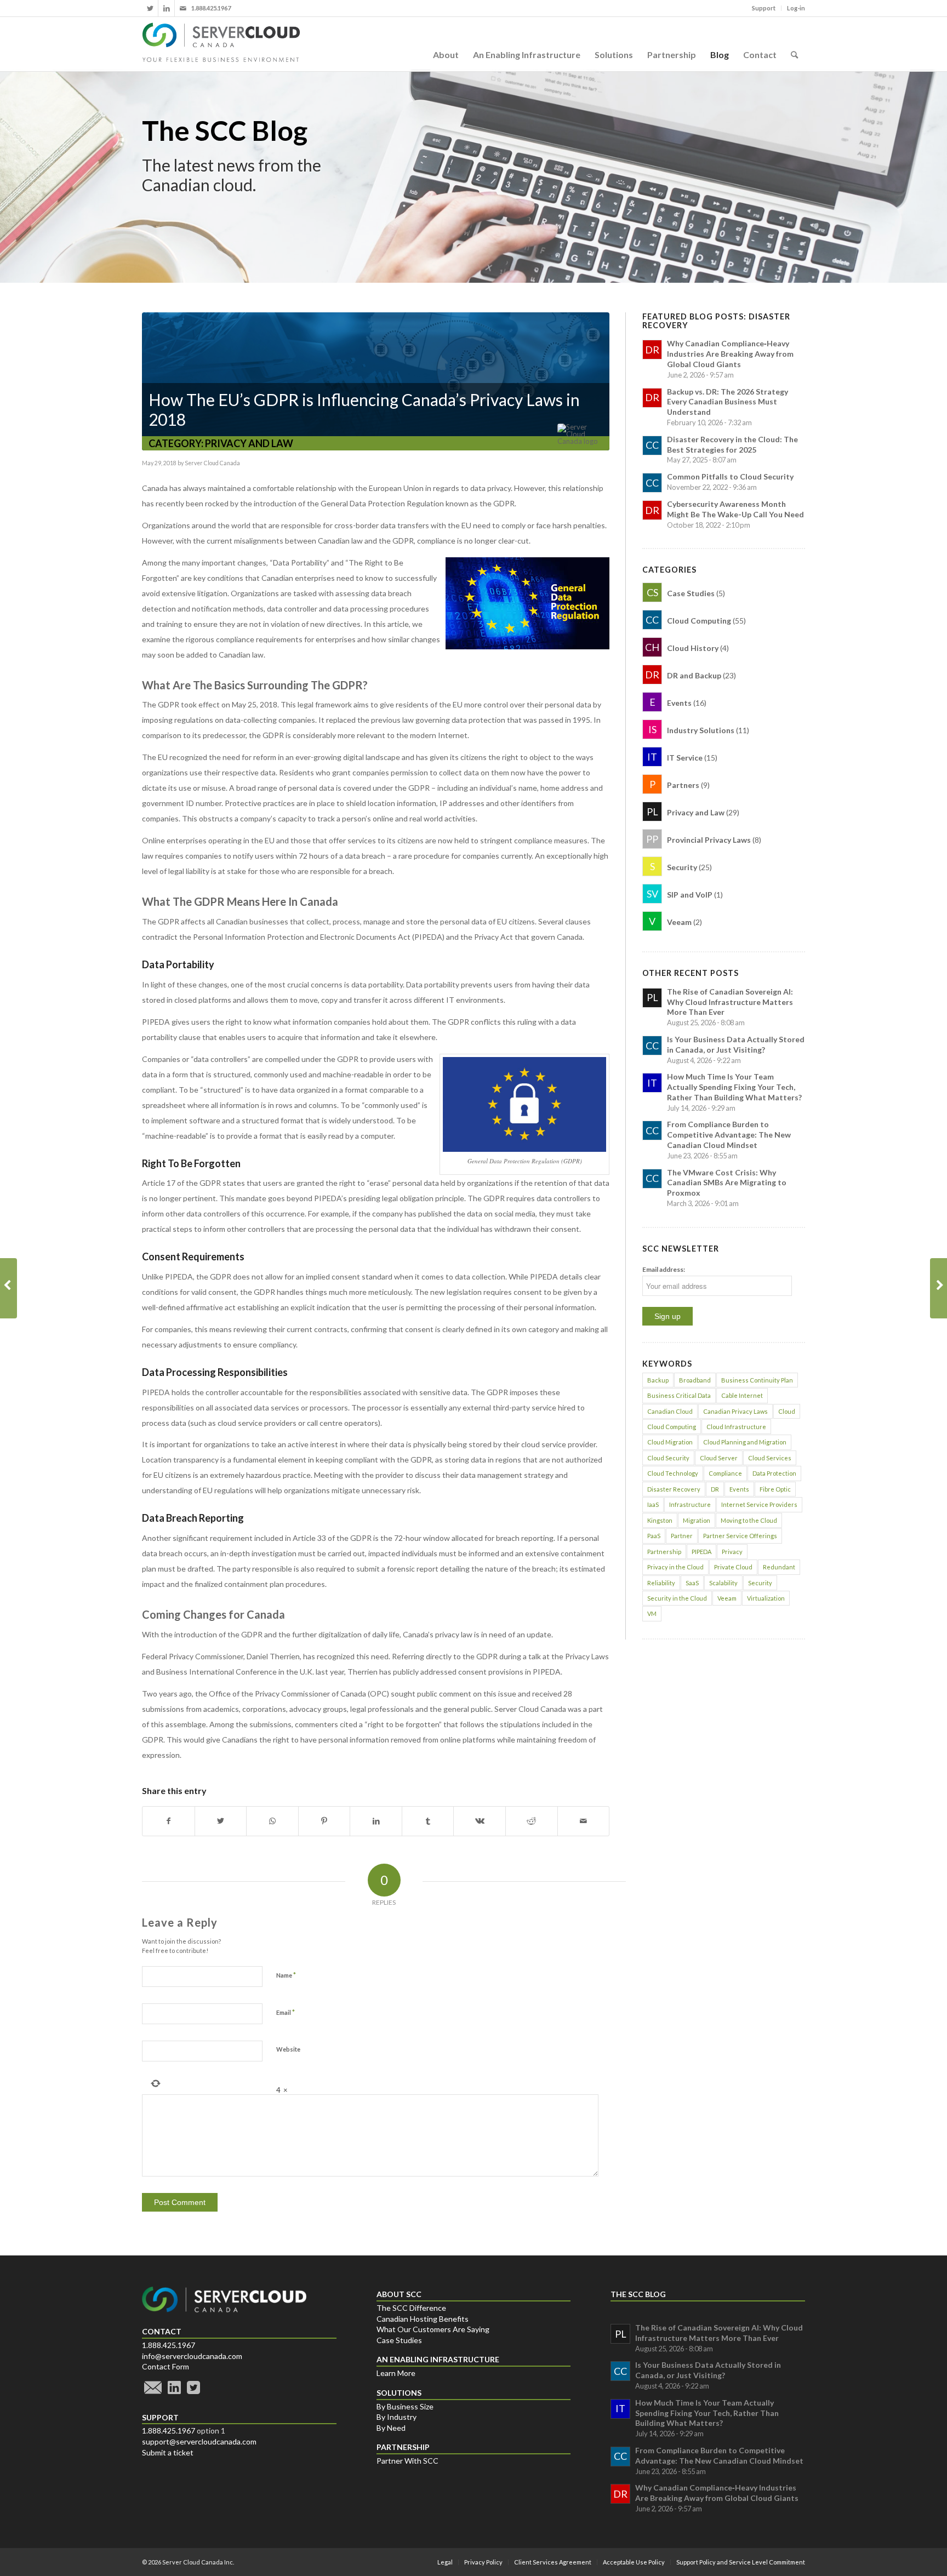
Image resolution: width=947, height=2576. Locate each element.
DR (715, 1489)
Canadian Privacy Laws (735, 1411)
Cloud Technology (673, 1473)
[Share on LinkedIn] (376, 1821)
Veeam (727, 1598)
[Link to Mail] (183, 8)
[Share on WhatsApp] (272, 1821)
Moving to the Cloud (749, 1520)
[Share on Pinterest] (324, 1821)
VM (652, 1613)
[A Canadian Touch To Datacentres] (939, 1288)
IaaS (653, 1504)
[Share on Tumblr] (428, 1821)
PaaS (654, 1536)
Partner (682, 1536)
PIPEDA (701, 1552)
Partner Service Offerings (740, 1536)
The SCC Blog (225, 130)
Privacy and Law (249, 443)
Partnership (664, 1552)
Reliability (661, 1583)
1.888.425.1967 (169, 2345)
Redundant (779, 1567)
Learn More (396, 2373)
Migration (697, 1520)
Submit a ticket (168, 2452)
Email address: (664, 1269)
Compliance (725, 1473)
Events (739, 1489)
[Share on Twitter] (221, 1821)
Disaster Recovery (674, 1489)
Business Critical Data (679, 1395)
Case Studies (399, 2340)
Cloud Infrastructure (736, 1427)
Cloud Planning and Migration (745, 1442)
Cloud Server (719, 1458)
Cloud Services (770, 1458)
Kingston (660, 1520)
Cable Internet (742, 1395)
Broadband (695, 1380)
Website (288, 2049)
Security (760, 1583)
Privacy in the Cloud (675, 1567)
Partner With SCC (407, 2461)
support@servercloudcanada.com (199, 2441)
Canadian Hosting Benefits (423, 2319)
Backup (658, 1380)
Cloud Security (668, 1458)
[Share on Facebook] (169, 1821)
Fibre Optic (775, 1489)
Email (286, 2012)
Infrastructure (690, 1504)
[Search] (794, 44)
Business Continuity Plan (757, 1380)
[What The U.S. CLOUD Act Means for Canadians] (8, 1288)
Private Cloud (733, 1567)
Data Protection (774, 1473)
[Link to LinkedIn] (166, 8)
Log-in (796, 8)
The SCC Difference (411, 2308)
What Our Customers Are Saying (433, 2329)
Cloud (787, 1411)
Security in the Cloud (677, 1598)
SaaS (692, 1583)
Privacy (732, 1552)
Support (764, 8)
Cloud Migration (670, 1442)
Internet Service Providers (759, 1504)
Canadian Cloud (670, 1411)
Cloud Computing (672, 1427)
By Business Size (405, 2406)
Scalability (723, 1583)
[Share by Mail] (584, 1821)
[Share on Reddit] (532, 1821)
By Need (391, 2428)
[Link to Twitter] (150, 8)
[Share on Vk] (480, 1821)
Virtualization (766, 1598)
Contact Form (166, 2366)
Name (286, 1975)
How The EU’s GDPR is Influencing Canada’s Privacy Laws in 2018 (364, 409)
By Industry (397, 2417)
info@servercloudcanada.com (192, 2356)
